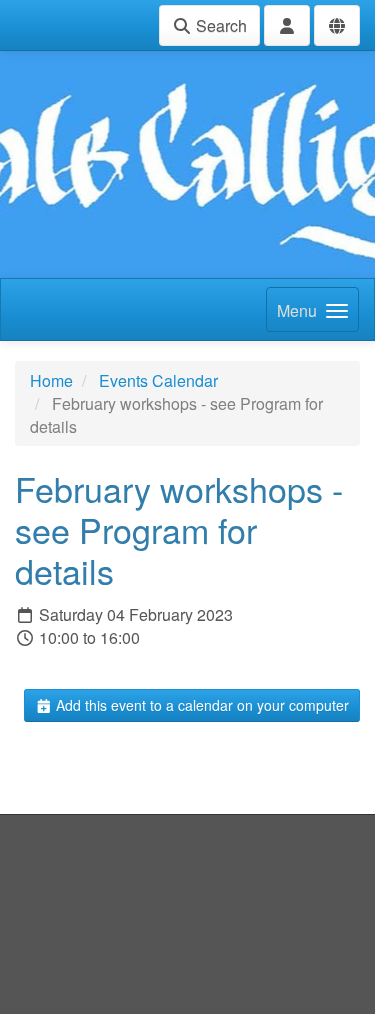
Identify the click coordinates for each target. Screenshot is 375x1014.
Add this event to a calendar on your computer (200, 705)
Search (219, 25)
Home (51, 380)
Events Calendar (158, 380)
